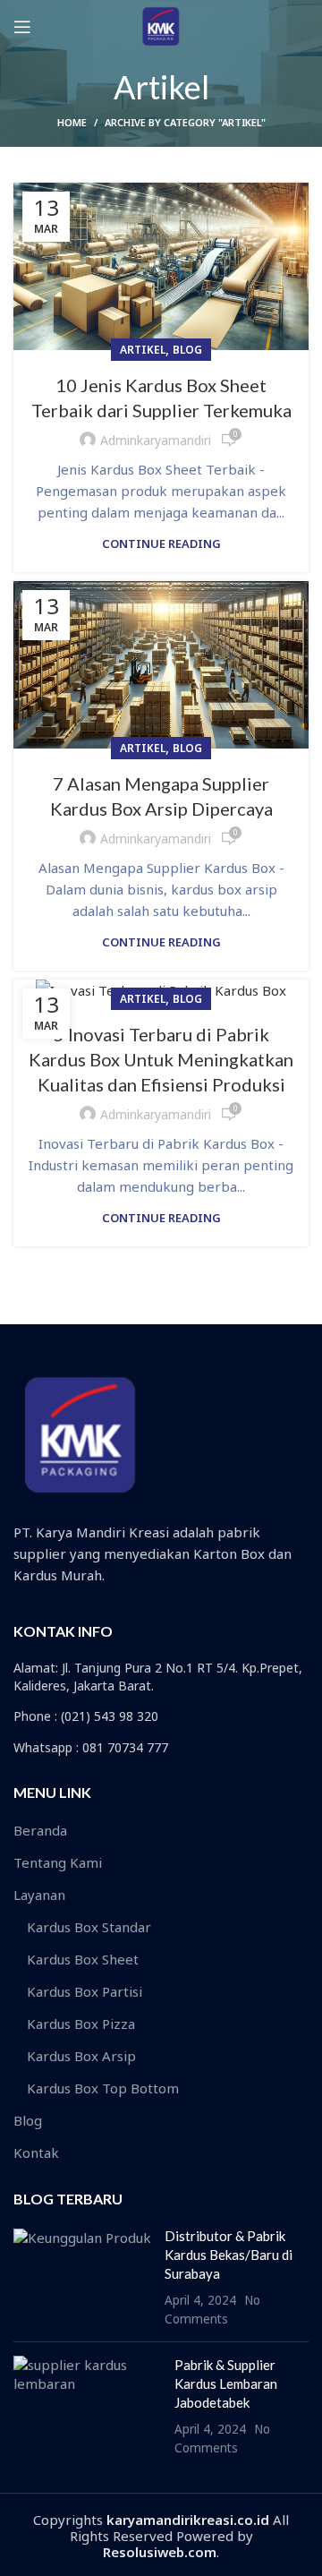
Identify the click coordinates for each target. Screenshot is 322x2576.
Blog (187, 350)
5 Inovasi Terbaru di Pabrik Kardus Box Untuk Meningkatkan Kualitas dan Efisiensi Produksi (161, 1059)
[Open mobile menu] (22, 27)
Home (72, 122)
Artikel (143, 350)
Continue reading (161, 544)
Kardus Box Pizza (81, 2024)
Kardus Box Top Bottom (103, 2088)
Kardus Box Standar (89, 1927)
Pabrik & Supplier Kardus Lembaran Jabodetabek (226, 2383)
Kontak (36, 2152)
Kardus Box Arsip (81, 2056)
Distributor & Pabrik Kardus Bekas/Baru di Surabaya (229, 2255)
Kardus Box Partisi (85, 1991)
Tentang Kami (58, 1862)
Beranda (40, 1830)
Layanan (39, 1895)
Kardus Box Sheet (83, 1959)
